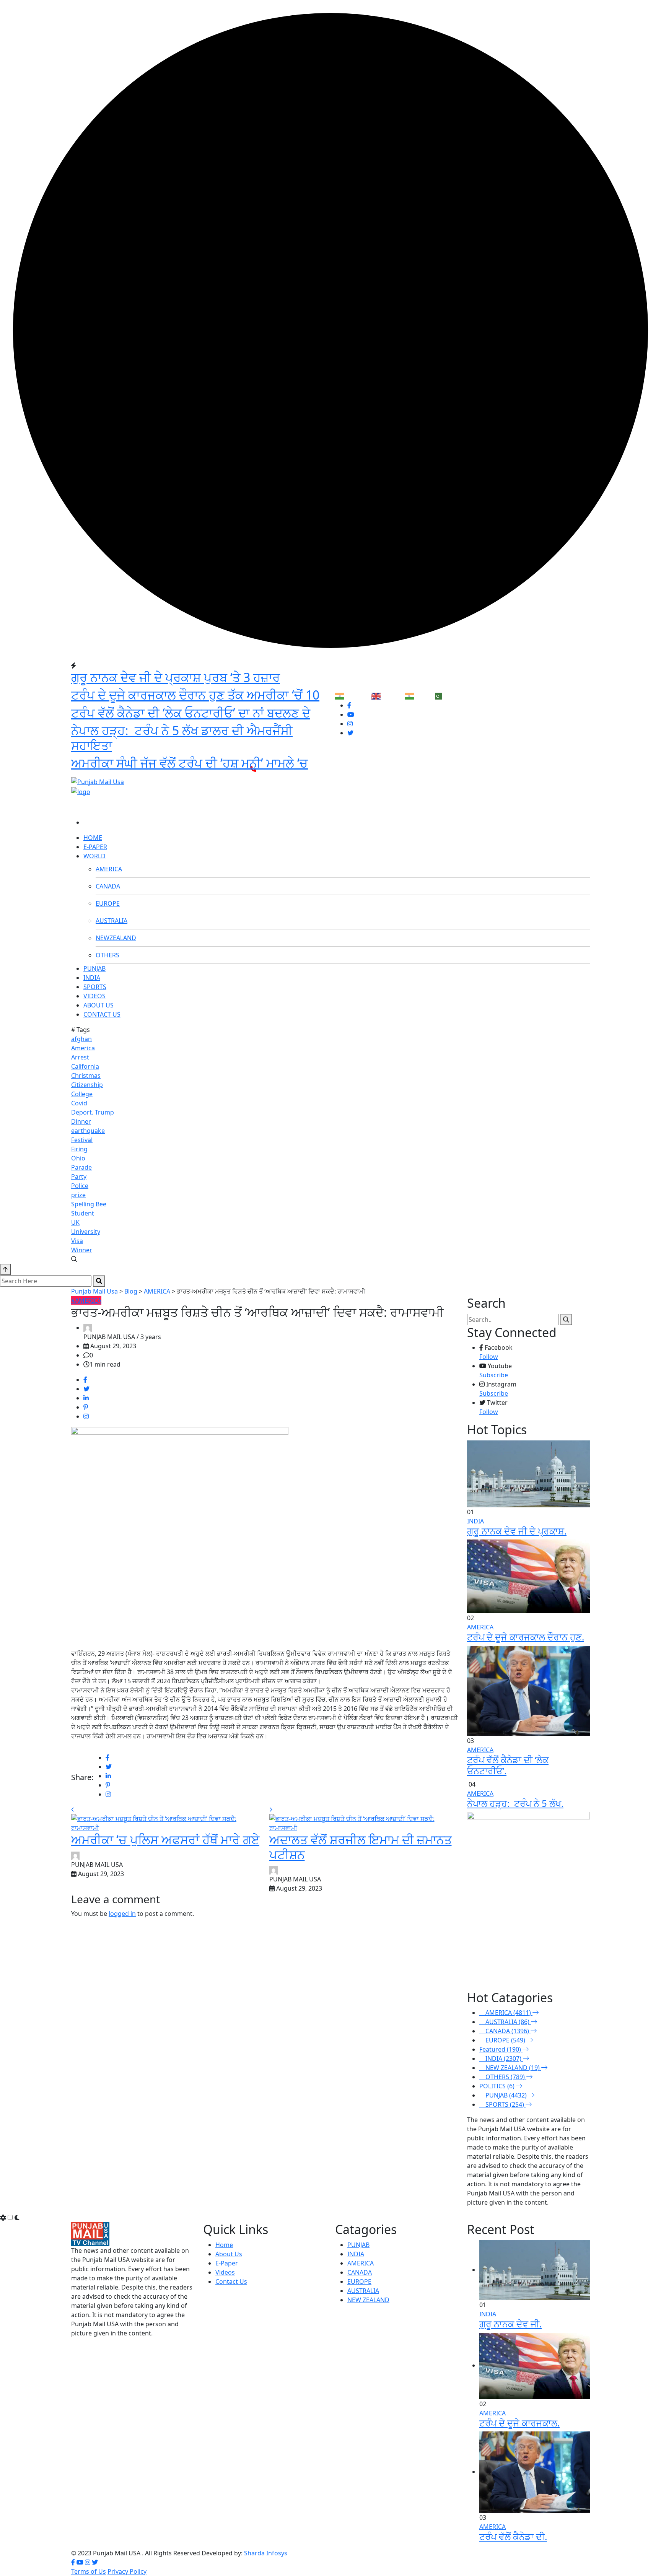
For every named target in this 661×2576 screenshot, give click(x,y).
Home (224, 2245)
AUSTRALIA (112, 921)
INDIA (92, 978)
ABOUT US (98, 1005)
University (86, 1232)
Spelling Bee (89, 1204)
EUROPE (108, 903)
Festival (82, 1140)
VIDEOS (94, 996)
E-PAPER (95, 847)
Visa (77, 1241)
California (85, 1066)
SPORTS (95, 987)
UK (75, 1222)
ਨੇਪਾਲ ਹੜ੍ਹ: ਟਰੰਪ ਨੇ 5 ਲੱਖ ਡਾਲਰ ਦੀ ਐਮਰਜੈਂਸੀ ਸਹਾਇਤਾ (182, 738)
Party (79, 1177)
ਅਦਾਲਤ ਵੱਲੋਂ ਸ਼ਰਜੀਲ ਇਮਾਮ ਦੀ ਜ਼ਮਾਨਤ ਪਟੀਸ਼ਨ (361, 1847)
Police (80, 1186)
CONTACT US (102, 1014)
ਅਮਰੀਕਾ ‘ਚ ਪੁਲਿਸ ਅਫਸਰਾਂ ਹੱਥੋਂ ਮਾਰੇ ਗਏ (165, 1840)
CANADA (108, 886)
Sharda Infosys (266, 2553)
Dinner (81, 1121)
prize (78, 1195)
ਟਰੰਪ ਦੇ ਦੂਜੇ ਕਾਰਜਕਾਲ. (519, 2423)
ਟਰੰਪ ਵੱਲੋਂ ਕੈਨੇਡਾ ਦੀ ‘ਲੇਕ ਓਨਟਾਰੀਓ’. (508, 1765)
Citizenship (87, 1085)
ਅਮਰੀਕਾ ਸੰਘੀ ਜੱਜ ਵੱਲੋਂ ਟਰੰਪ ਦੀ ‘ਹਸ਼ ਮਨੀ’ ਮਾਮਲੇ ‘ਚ (190, 763)
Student (83, 1213)
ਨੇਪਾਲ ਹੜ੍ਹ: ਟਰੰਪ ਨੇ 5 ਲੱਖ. (515, 1803)
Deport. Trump (93, 1112)
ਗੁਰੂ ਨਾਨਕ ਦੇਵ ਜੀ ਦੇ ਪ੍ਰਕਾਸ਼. (517, 1531)
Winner (82, 1250)
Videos (225, 2272)
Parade (81, 1167)
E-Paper (227, 2263)
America (83, 1048)
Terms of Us (89, 2571)
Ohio (78, 1158)
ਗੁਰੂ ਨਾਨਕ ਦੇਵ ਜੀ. (510, 2324)
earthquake (88, 1131)
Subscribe (494, 1375)
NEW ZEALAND (368, 2300)
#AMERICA (86, 1300)
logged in (122, 1914)
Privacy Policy (127, 2571)
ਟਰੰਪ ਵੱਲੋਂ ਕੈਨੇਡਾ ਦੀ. (513, 2536)
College (82, 1094)
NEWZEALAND (116, 938)
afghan (81, 1039)
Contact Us (231, 2281)
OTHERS (107, 955)
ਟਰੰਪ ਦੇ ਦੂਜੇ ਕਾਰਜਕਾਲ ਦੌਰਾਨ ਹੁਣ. (526, 1637)
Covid (79, 1103)
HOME (93, 838)
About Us (229, 2254)
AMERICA (109, 869)
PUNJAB (94, 968)
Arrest (80, 1057)
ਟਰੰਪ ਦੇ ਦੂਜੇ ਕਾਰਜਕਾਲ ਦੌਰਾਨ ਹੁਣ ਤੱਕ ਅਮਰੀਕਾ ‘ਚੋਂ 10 (195, 695)
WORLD (94, 856)
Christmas (86, 1076)
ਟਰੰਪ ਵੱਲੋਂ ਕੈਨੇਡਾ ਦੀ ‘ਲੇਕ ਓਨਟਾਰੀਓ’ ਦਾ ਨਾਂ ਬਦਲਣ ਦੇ (191, 713)
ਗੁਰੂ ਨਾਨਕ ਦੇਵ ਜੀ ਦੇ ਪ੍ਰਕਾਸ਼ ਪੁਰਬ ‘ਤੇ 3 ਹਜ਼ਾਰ (176, 677)
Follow (489, 1357)
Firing (79, 1149)
